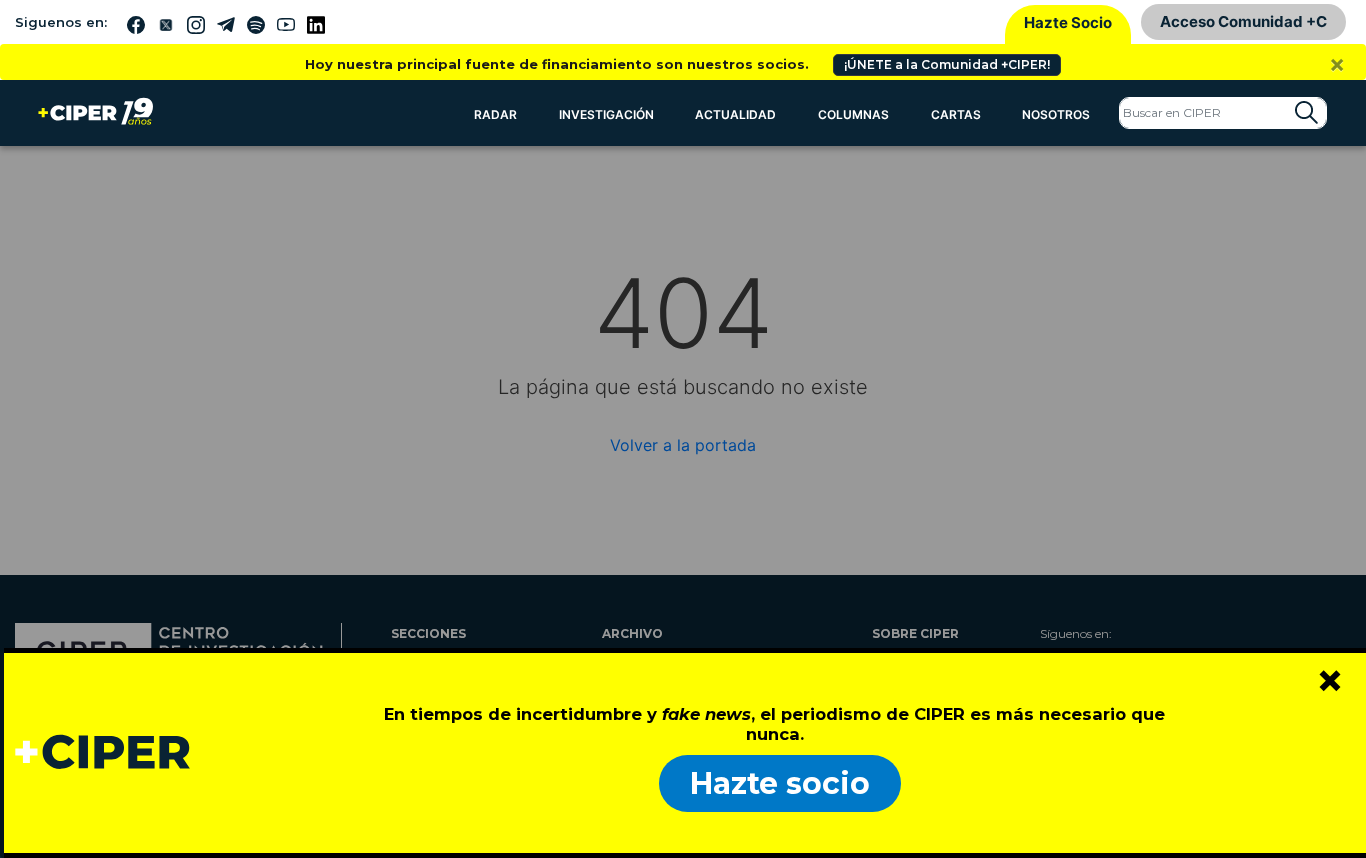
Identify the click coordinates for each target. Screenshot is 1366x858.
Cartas (956, 114)
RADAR (495, 114)
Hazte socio (780, 783)
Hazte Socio (1068, 22)
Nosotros (1056, 114)
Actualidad (735, 114)
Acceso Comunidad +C (1243, 21)
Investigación (606, 114)
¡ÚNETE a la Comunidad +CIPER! (947, 64)
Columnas (853, 114)
